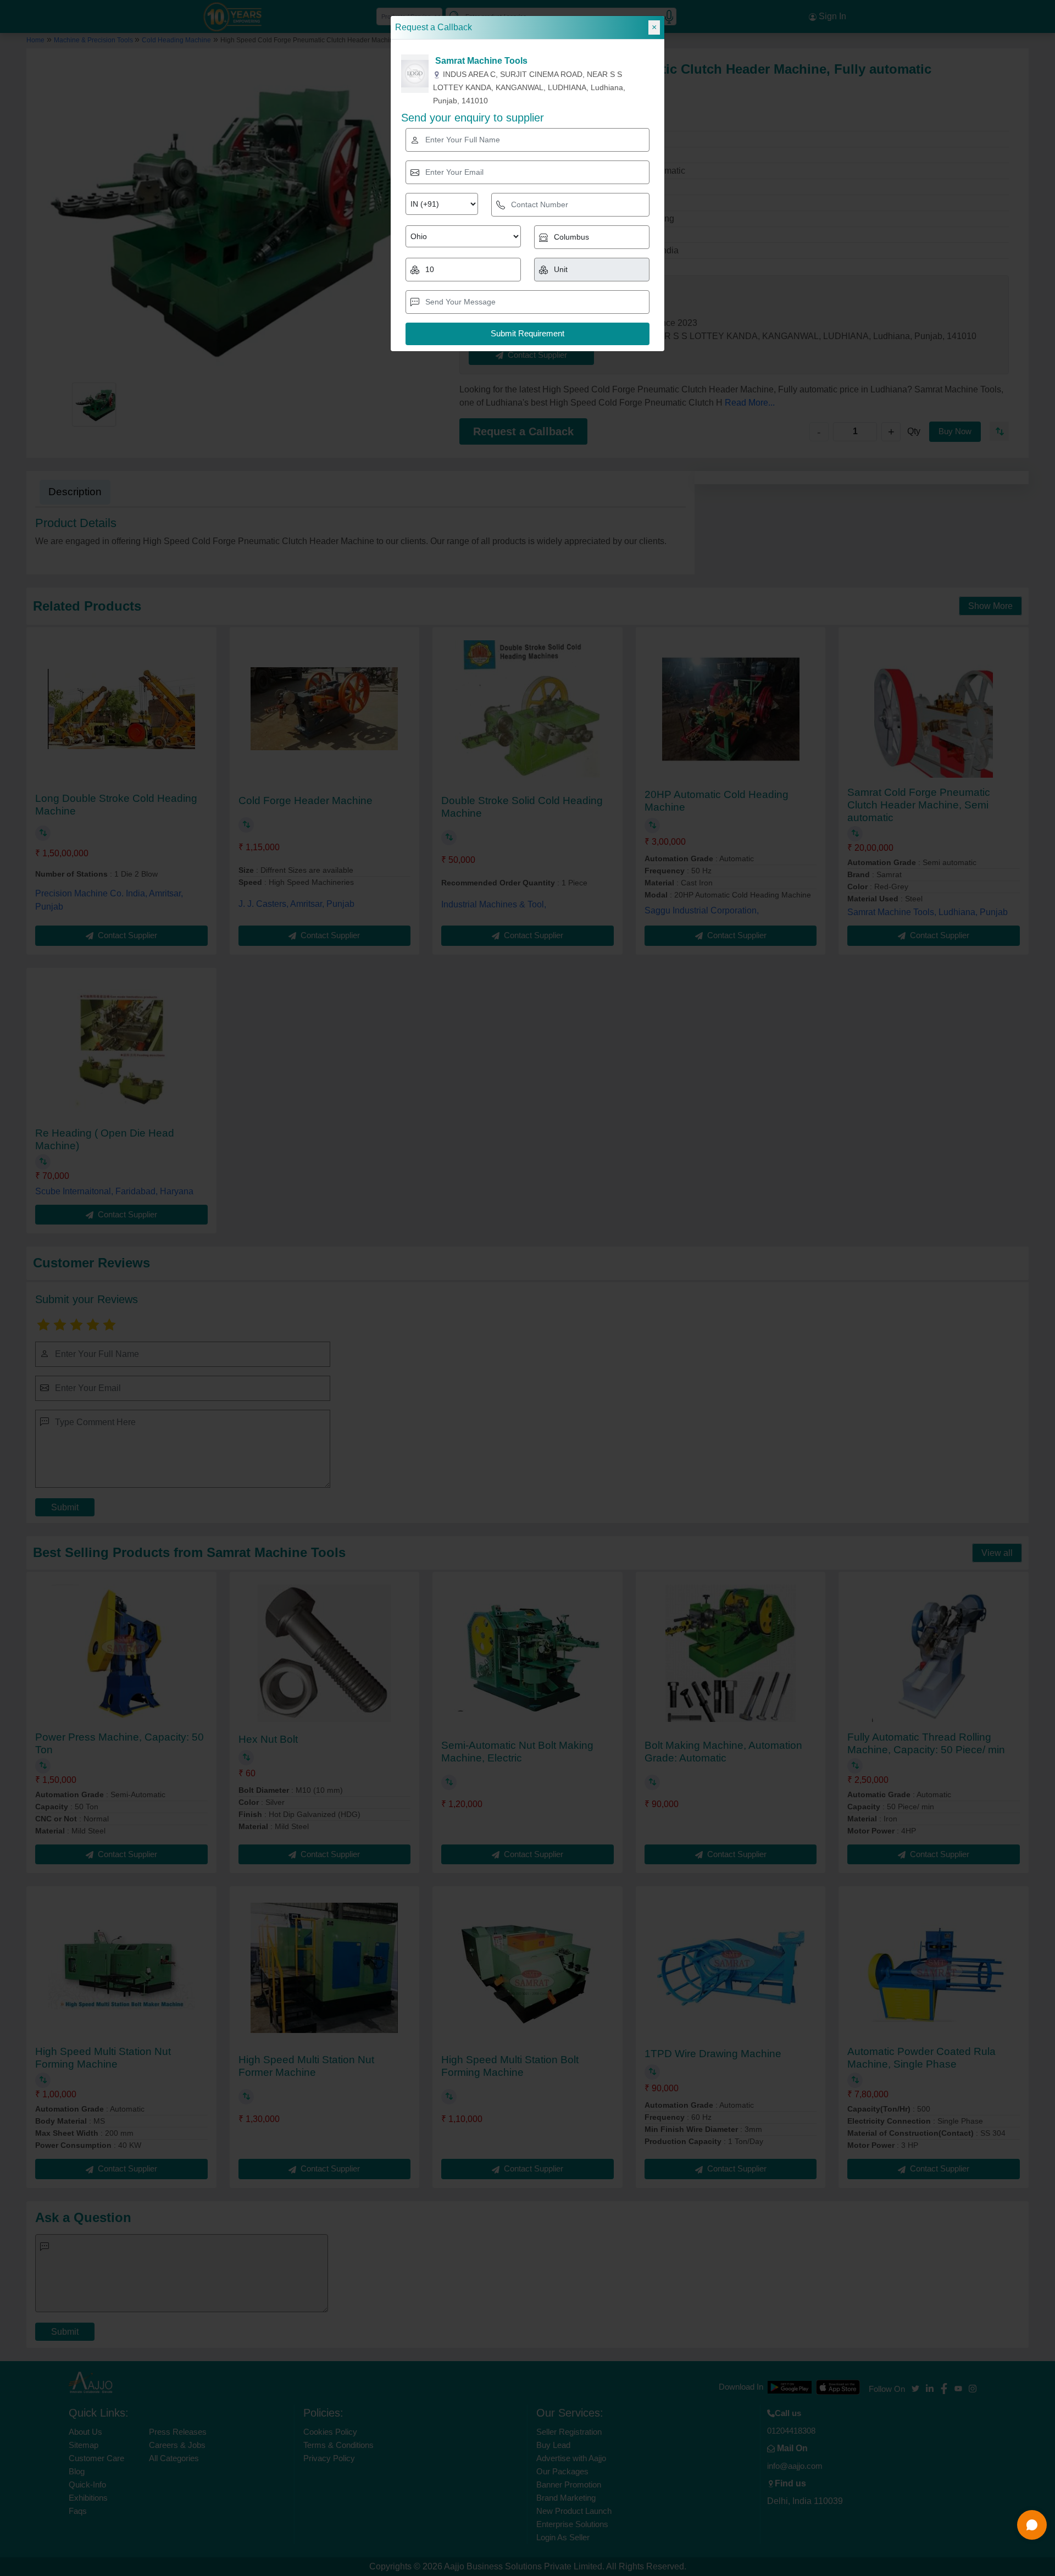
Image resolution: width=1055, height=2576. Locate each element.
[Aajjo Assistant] (1032, 2525)
